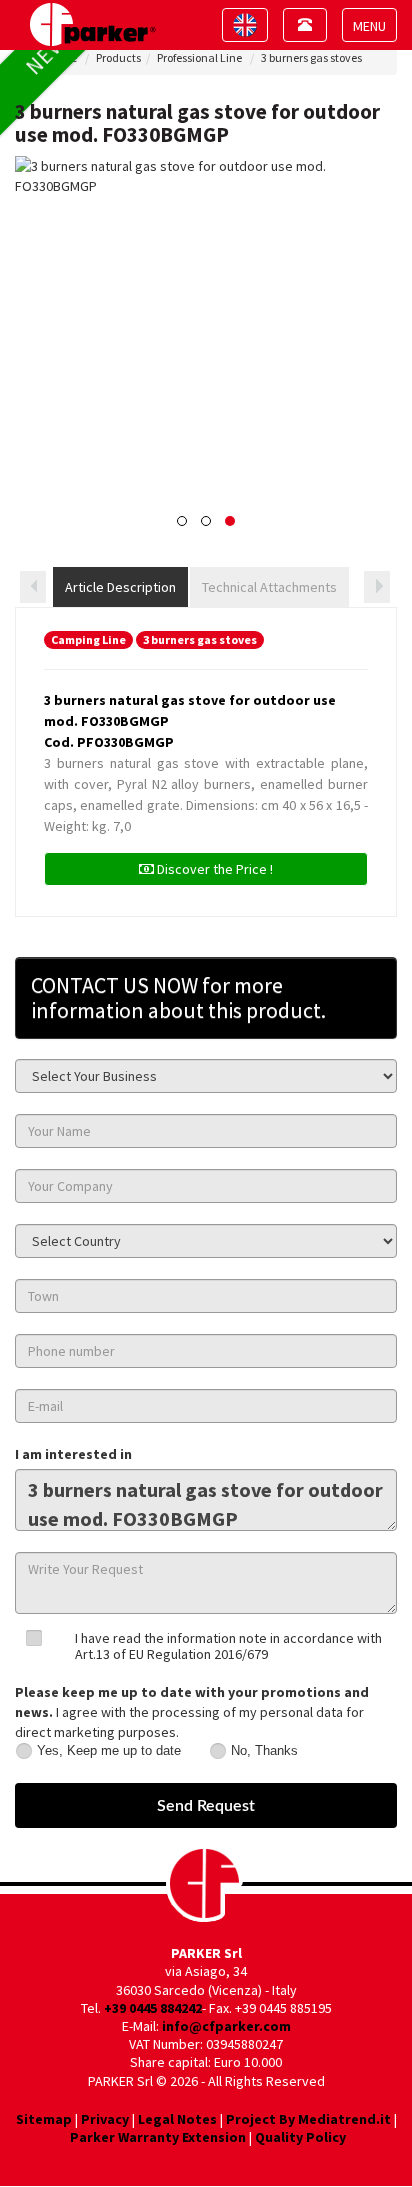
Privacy (105, 2119)
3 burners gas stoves (311, 57)
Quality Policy (300, 2137)
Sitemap (44, 2119)
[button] (182, 521)
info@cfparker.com (226, 2026)
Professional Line (199, 57)
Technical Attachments (269, 587)
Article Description (120, 587)
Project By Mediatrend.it (308, 2119)
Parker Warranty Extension (158, 2137)
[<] (33, 587)
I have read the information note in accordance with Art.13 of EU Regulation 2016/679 (228, 1645)
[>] (377, 587)
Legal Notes (177, 2119)
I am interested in (73, 1454)
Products (118, 57)
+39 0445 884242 (153, 2008)
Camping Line (88, 639)
